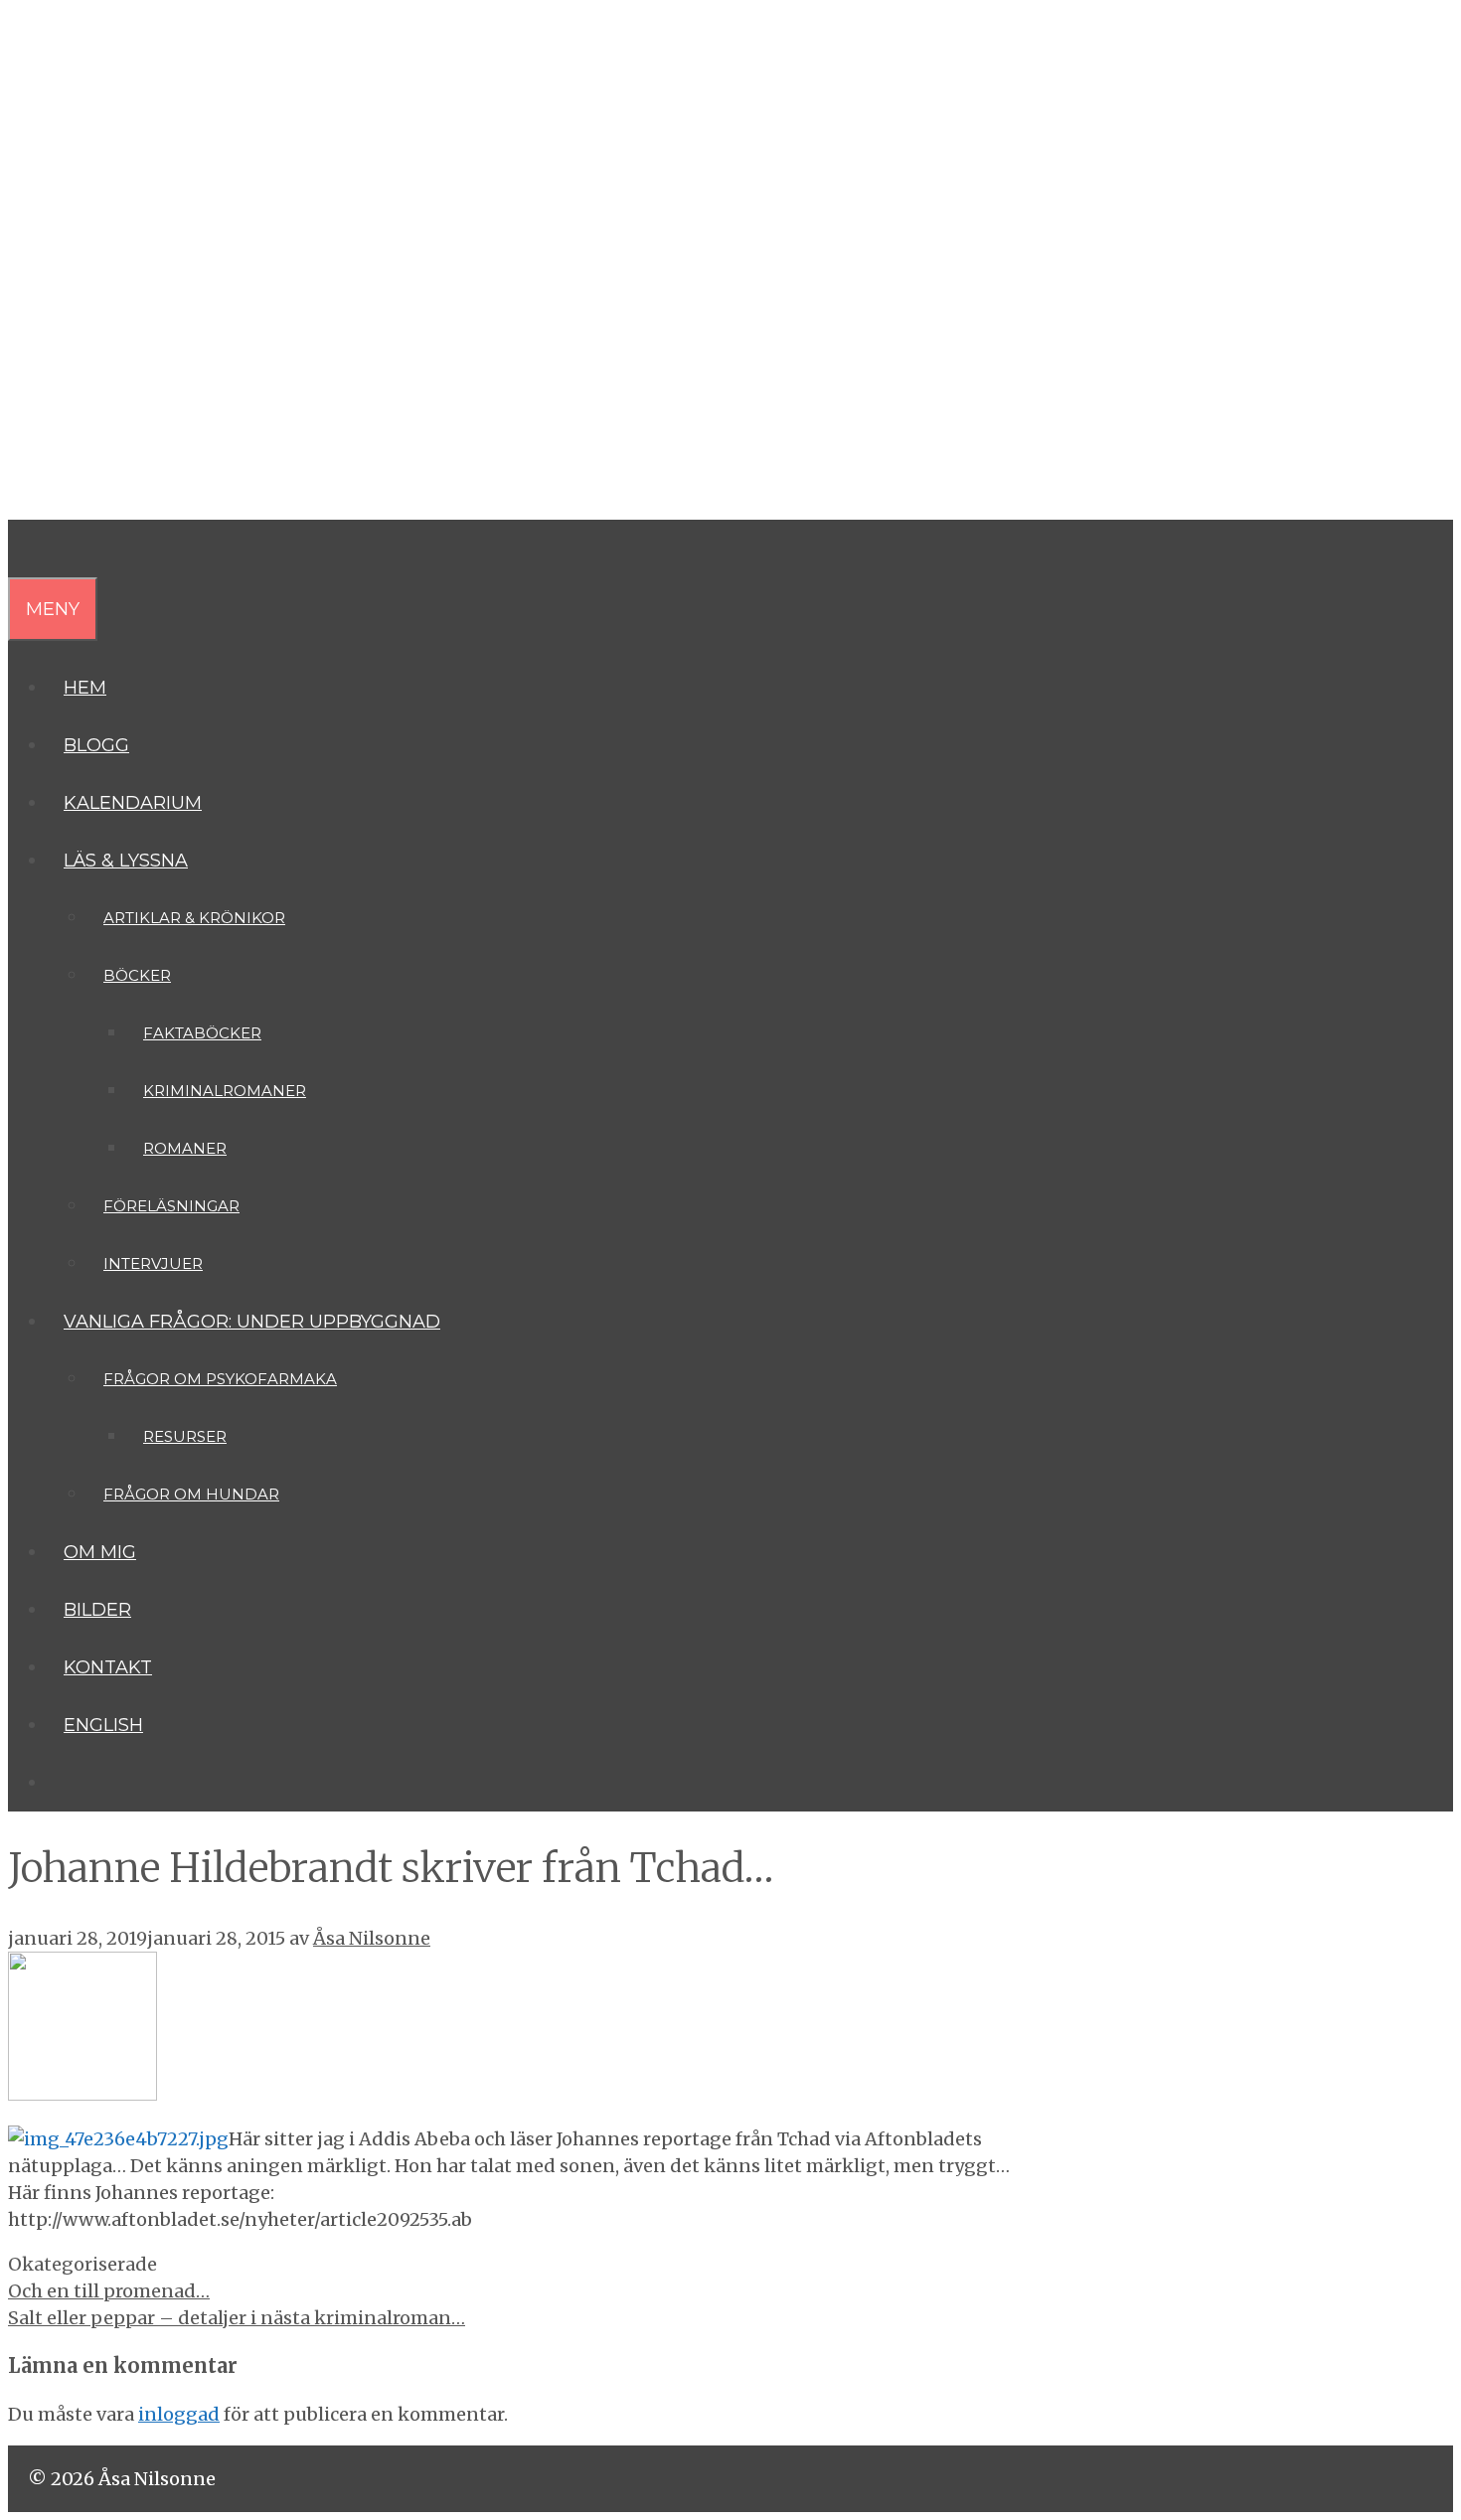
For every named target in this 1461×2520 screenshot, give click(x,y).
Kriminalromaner (225, 1091)
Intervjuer (153, 1263)
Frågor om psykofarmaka (220, 1379)
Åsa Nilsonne (159, 185)
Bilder (97, 1610)
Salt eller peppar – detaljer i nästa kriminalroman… (237, 2318)
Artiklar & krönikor (194, 918)
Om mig (100, 1552)
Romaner (185, 1148)
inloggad (179, 2414)
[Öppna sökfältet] (24, 549)
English (103, 1725)
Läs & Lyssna (126, 861)
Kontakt (108, 1667)
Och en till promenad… (109, 2291)
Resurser (185, 1436)
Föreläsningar (171, 1206)
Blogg (96, 745)
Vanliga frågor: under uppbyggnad (252, 1322)
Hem (85, 688)
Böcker (137, 975)
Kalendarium (133, 803)
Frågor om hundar (191, 1494)
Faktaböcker (202, 1033)
